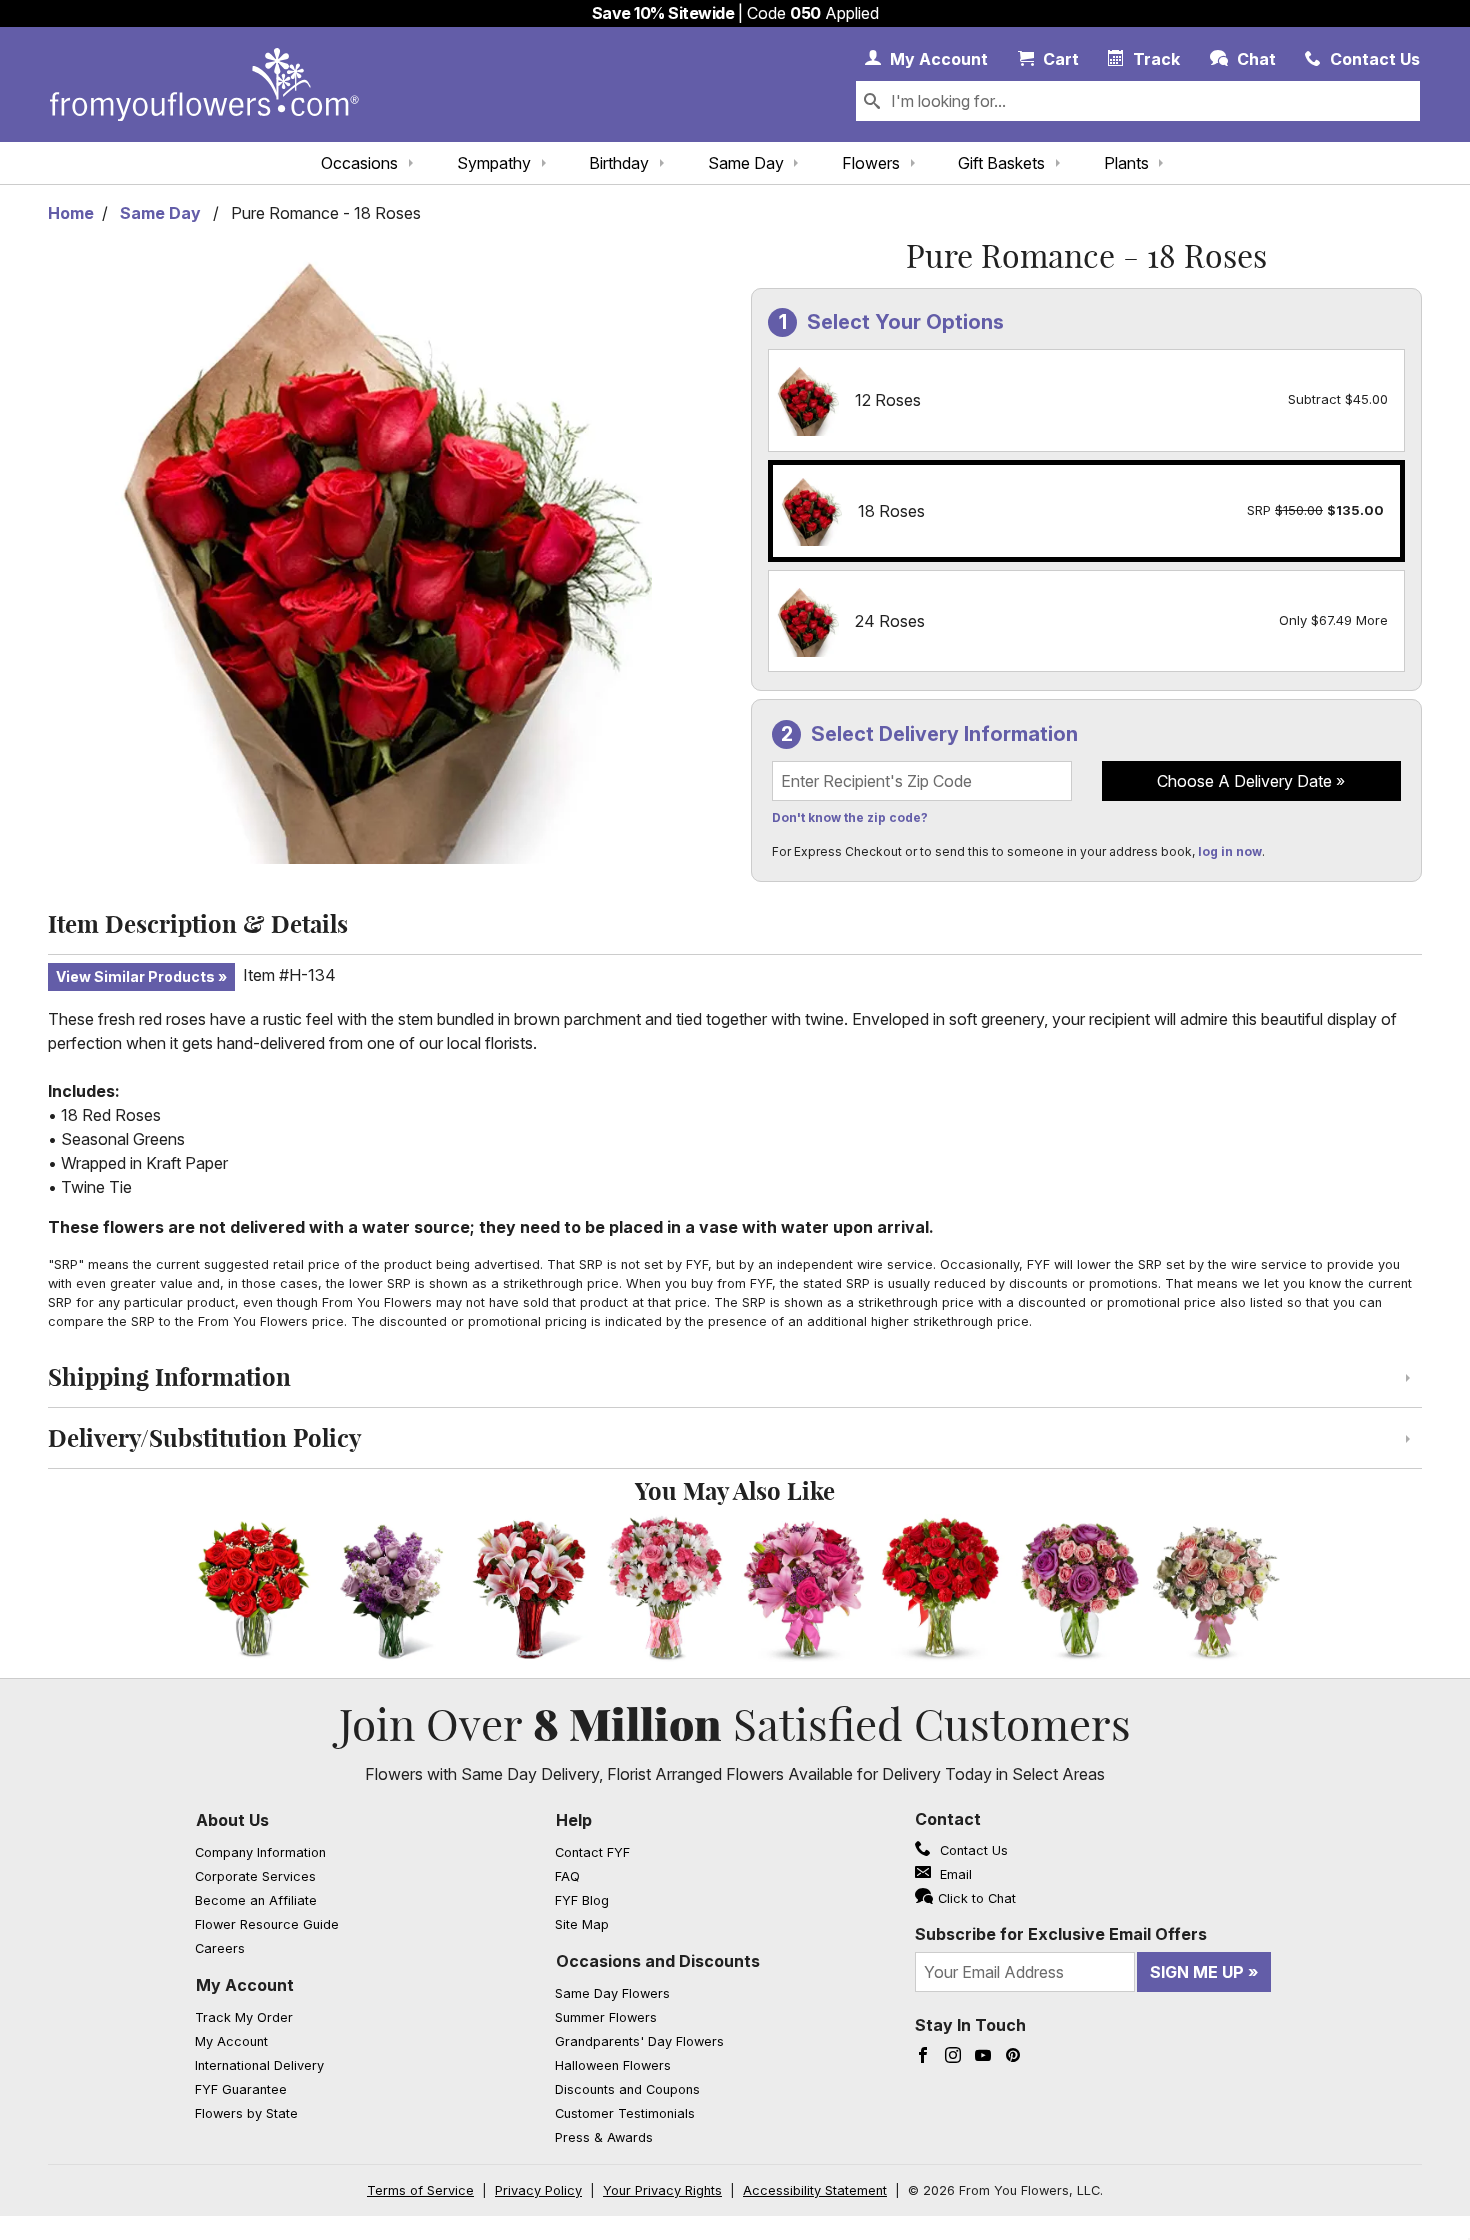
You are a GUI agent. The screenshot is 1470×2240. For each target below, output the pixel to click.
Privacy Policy (538, 2190)
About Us (232, 1820)
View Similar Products (135, 976)
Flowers (871, 163)
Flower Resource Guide (267, 1924)
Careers (220, 1948)
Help (574, 1820)
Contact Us (972, 1850)
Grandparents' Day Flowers (639, 2041)
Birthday (619, 163)
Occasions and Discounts (658, 1961)
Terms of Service (420, 2190)
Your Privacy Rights (662, 2190)
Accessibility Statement (815, 2190)
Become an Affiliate (256, 1900)
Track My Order (244, 2017)
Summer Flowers (606, 2017)
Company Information (260, 1852)
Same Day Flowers (612, 1993)
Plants (1126, 163)
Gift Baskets (1001, 163)
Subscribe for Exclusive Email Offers (1061, 1934)
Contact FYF (592, 1852)
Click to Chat (977, 1898)
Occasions (359, 163)
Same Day (746, 163)
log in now (1230, 851)
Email (954, 1874)
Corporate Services (255, 1876)
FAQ (567, 1876)
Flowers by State (246, 2113)
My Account (245, 1985)
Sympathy (494, 163)
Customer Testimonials (625, 2113)
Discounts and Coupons (627, 2089)
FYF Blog (582, 1900)
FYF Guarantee (241, 2089)
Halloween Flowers (613, 2065)
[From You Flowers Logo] (204, 84)
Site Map (582, 1924)
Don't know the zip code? (850, 817)
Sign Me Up (1197, 1972)
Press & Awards (604, 2137)
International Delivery (259, 2065)
